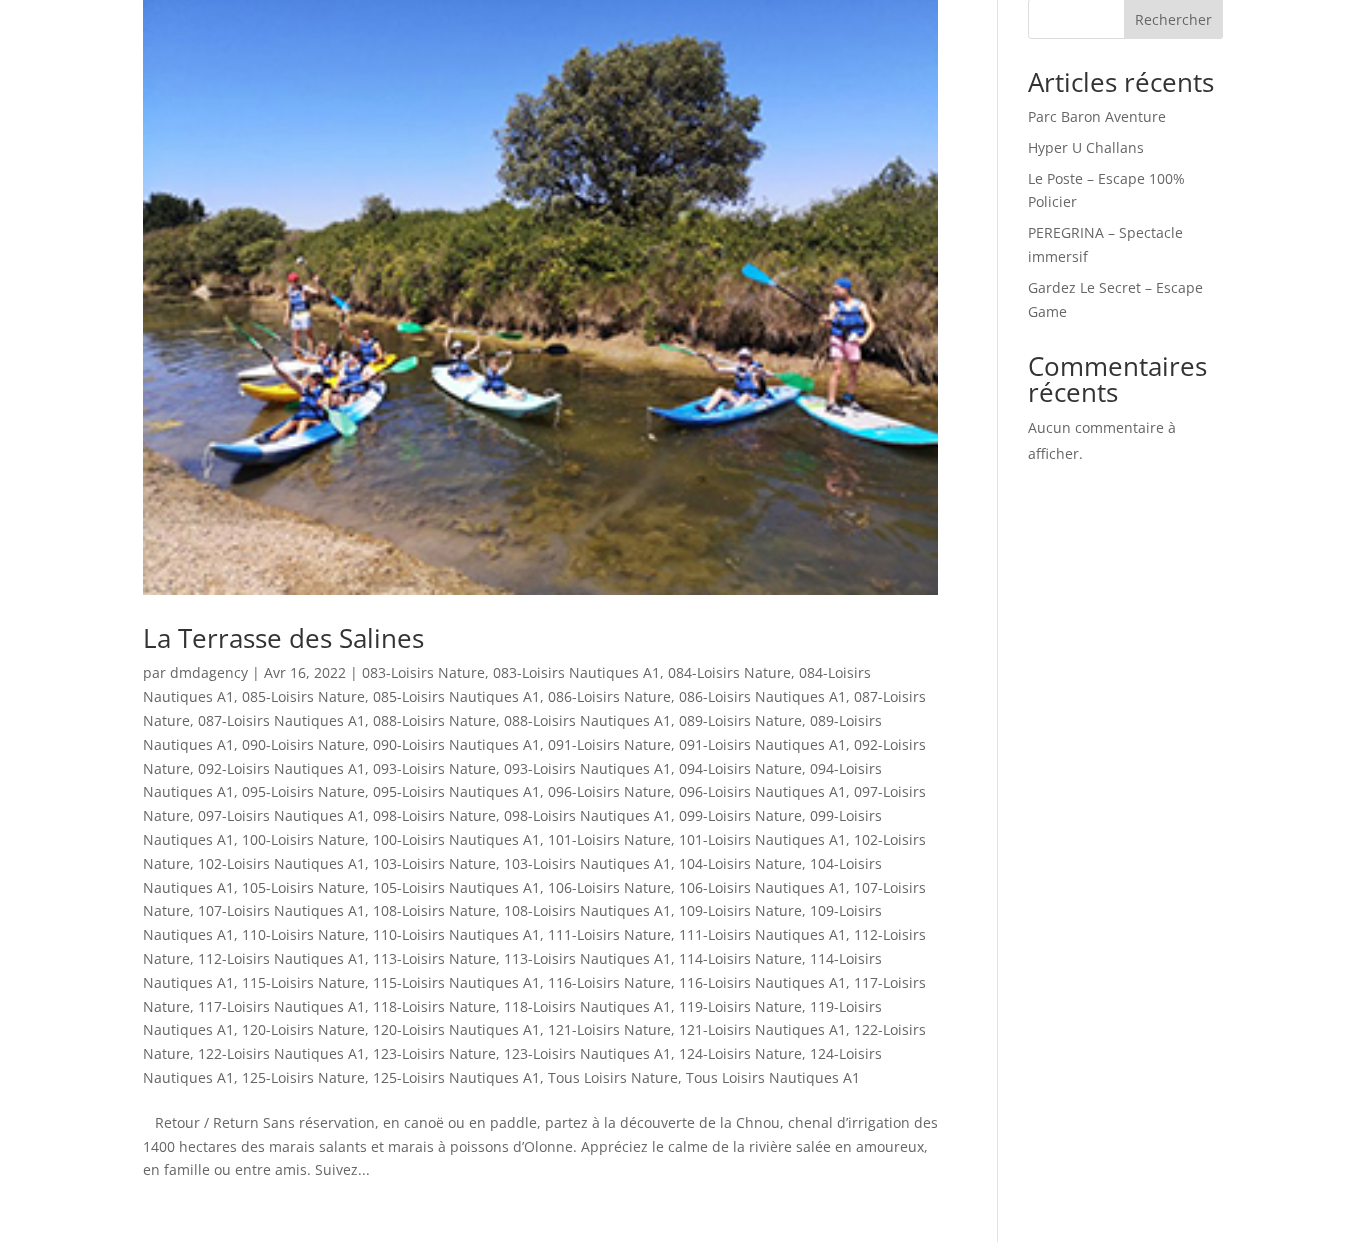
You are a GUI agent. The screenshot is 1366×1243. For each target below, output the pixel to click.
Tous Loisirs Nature (613, 1077)
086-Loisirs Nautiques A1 (762, 696)
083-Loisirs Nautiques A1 (576, 672)
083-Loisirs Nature (423, 672)
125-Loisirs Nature (303, 1077)
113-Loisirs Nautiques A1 (587, 958)
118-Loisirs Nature (434, 1006)
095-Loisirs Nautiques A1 (456, 791)
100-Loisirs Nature (303, 839)
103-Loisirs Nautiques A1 (587, 863)
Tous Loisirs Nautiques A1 (773, 1077)
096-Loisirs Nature (609, 791)
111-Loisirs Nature (609, 934)
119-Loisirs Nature (740, 1006)
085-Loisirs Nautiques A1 (456, 696)
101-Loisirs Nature (609, 839)
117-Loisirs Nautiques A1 (281, 1006)
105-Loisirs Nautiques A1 (456, 887)
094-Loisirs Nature (740, 768)
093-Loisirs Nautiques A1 (587, 768)
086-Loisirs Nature (609, 696)
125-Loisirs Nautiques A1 (456, 1077)
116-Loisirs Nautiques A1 (762, 982)
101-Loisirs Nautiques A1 (762, 839)
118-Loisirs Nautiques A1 (587, 1006)
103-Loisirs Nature (434, 863)
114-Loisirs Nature (740, 958)
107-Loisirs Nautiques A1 (281, 910)
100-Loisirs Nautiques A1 (456, 839)
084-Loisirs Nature (729, 672)
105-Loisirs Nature (303, 887)
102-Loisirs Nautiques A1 (281, 863)
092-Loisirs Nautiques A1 (281, 768)
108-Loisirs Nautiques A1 (587, 910)
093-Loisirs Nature (434, 768)
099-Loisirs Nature (740, 815)
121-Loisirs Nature (609, 1029)
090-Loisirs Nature (303, 744)
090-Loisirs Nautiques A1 (456, 744)
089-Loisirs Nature (740, 720)
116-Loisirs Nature (609, 982)
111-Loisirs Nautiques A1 (762, 934)
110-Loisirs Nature (303, 934)
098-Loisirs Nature (434, 815)
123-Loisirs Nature (434, 1053)
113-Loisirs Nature (434, 958)
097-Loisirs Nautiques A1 (281, 815)
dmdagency (209, 672)
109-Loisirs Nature (740, 910)
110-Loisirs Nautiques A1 (456, 934)
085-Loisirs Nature (303, 696)
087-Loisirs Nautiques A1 (281, 720)
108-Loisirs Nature (434, 910)
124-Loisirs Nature (740, 1053)
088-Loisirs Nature (434, 720)
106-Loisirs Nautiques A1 (762, 887)
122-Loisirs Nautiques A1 (281, 1053)
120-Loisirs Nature (303, 1029)
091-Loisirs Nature (609, 744)
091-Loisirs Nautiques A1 (762, 744)
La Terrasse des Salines (283, 638)
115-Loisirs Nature (303, 982)
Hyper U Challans (1086, 147)
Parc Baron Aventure (1097, 116)
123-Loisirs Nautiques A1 (587, 1053)
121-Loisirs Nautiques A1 (762, 1029)
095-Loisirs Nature (303, 791)
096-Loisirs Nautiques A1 (762, 791)
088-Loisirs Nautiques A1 (587, 720)
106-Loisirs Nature (609, 887)
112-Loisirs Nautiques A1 (281, 958)
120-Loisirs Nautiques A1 (456, 1029)
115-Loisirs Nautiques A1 (456, 982)
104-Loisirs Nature (740, 863)
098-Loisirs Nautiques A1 (587, 815)
